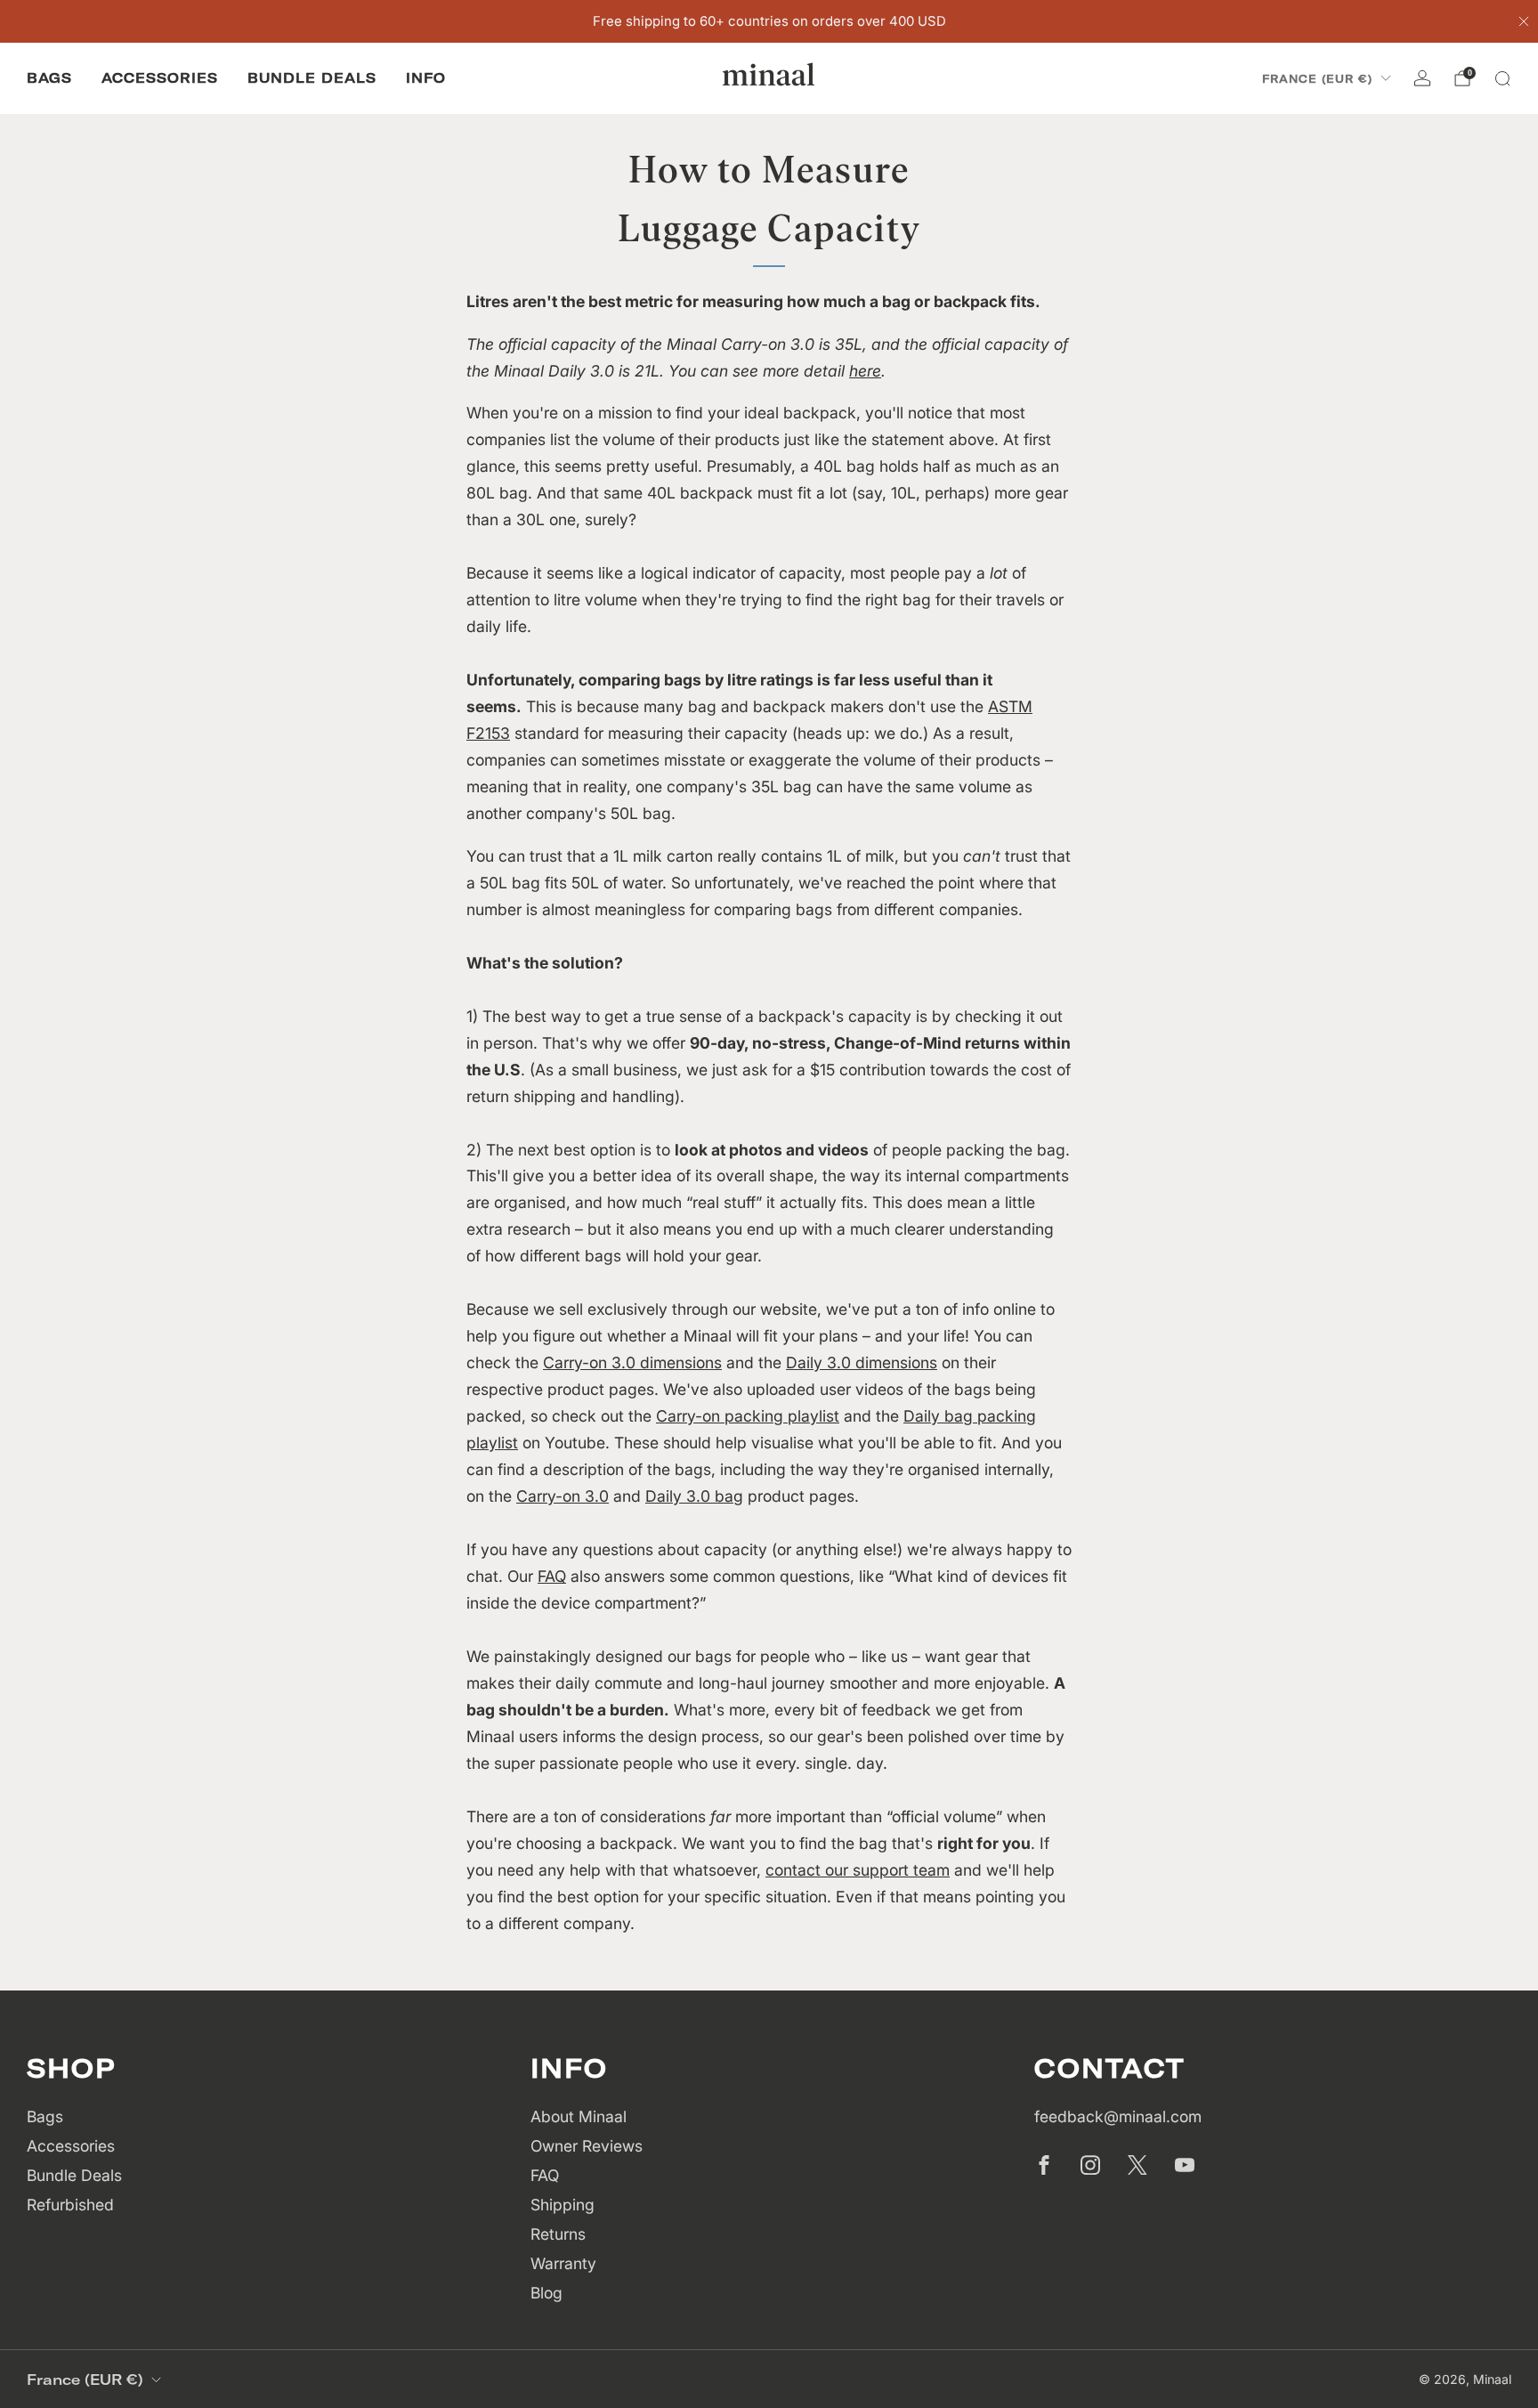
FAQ (552, 1576)
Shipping (563, 2205)
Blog (546, 2293)
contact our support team (858, 1870)
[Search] (1502, 78)
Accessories (160, 78)
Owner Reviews (587, 2146)
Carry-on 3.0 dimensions (632, 1362)
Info (426, 78)
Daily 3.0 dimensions (862, 1362)
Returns (558, 2234)
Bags (49, 78)
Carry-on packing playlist (748, 1416)
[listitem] (769, 21)
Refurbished (70, 2205)
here (865, 371)
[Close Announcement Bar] (1524, 21)
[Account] (1422, 78)
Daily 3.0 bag (694, 1496)
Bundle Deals (312, 78)
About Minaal (579, 2116)
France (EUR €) (1317, 79)
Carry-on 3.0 (563, 1496)
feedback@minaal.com (1118, 2116)
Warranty (563, 2263)
